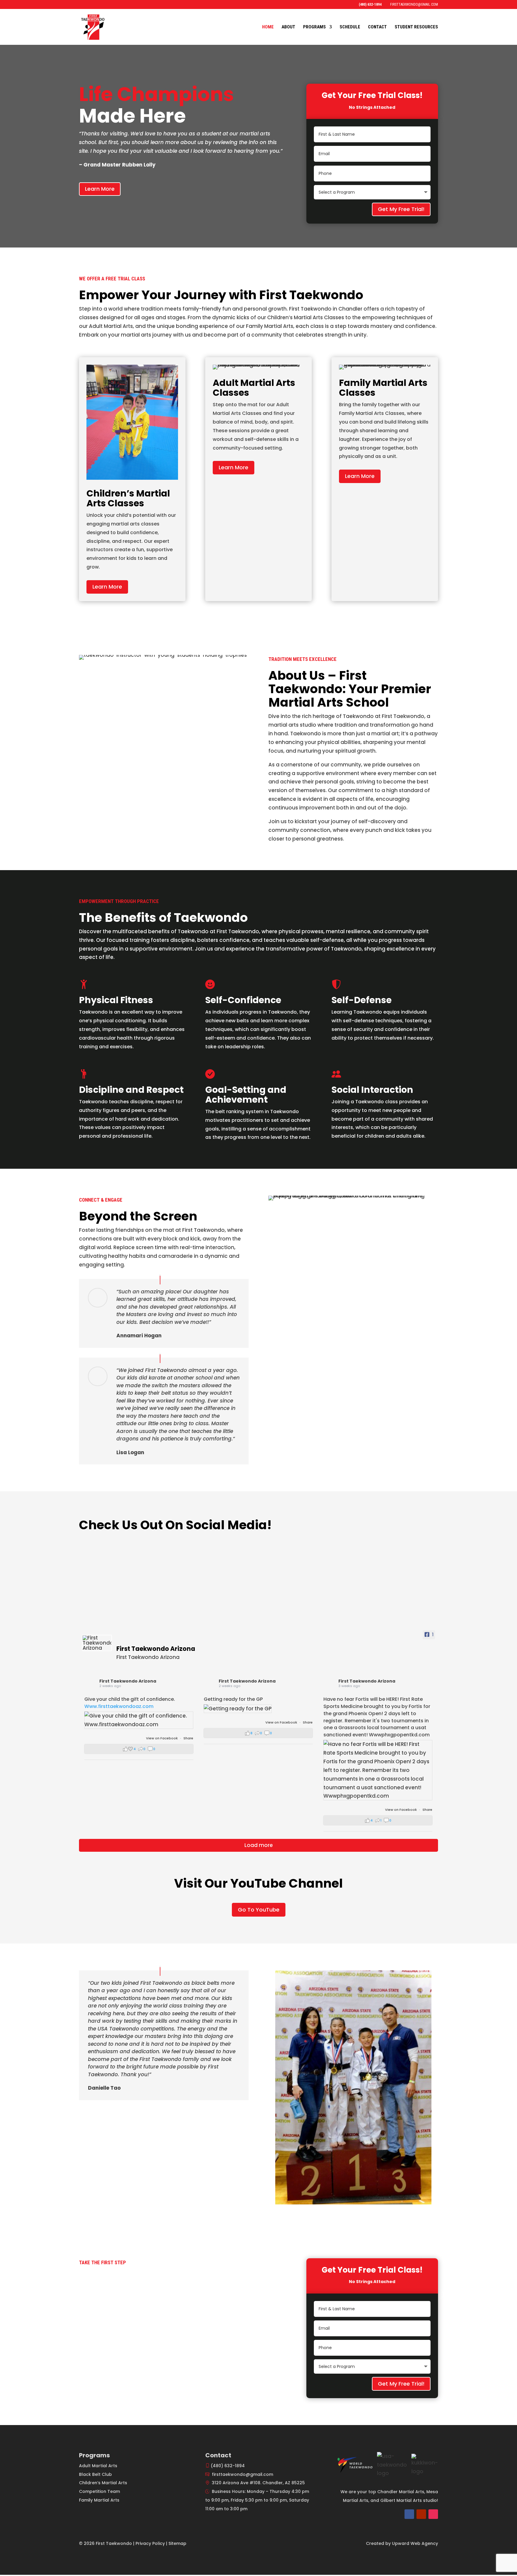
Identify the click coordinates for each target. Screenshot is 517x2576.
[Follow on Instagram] (433, 2514)
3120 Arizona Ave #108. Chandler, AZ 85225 (258, 2483)
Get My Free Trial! (401, 209)
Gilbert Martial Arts (401, 2500)
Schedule (350, 27)
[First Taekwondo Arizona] (97, 1643)
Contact (377, 27)
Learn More (100, 189)
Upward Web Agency (415, 2543)
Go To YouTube (259, 1910)
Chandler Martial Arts (401, 2492)
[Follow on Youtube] (421, 2514)
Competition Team (99, 2491)
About (288, 27)
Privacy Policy (150, 2543)
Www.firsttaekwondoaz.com (119, 1706)
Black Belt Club (95, 2474)
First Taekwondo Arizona (128, 1681)
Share (188, 1738)
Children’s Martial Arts (103, 2483)
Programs (314, 27)
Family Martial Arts (99, 2500)
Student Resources (416, 27)
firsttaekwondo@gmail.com (242, 2474)
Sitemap (177, 2543)
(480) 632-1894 (228, 2466)
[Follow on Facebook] (409, 2514)
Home (268, 27)
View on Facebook (162, 1738)
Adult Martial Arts (98, 2466)
